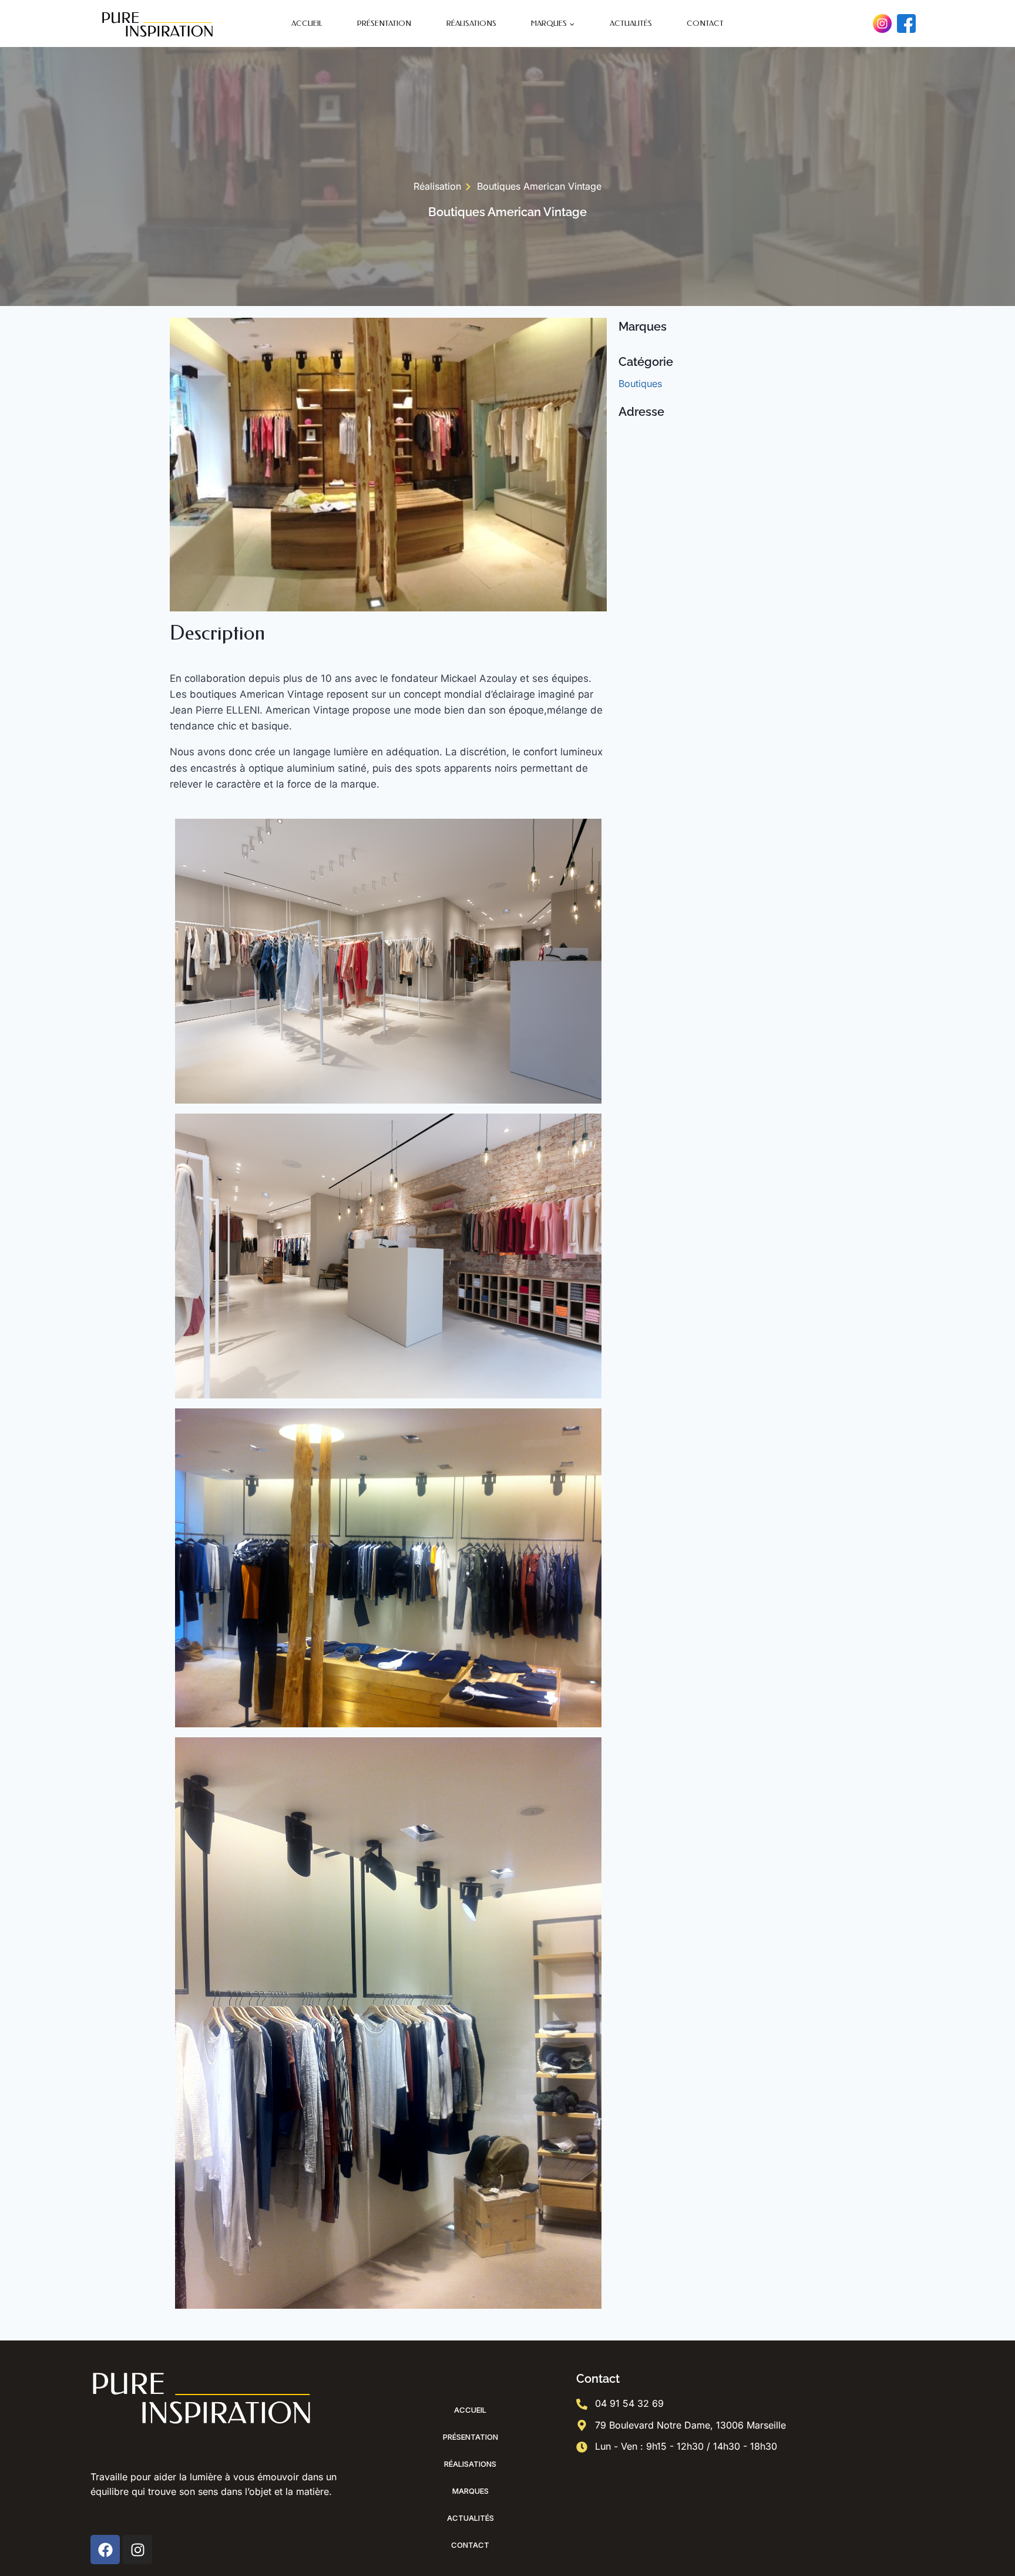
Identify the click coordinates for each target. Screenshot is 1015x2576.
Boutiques (640, 384)
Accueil (307, 23)
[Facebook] (906, 23)
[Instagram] (882, 23)
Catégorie (646, 362)
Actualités (631, 23)
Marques (470, 2491)
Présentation (384, 23)
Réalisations (471, 23)
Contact (705, 23)
